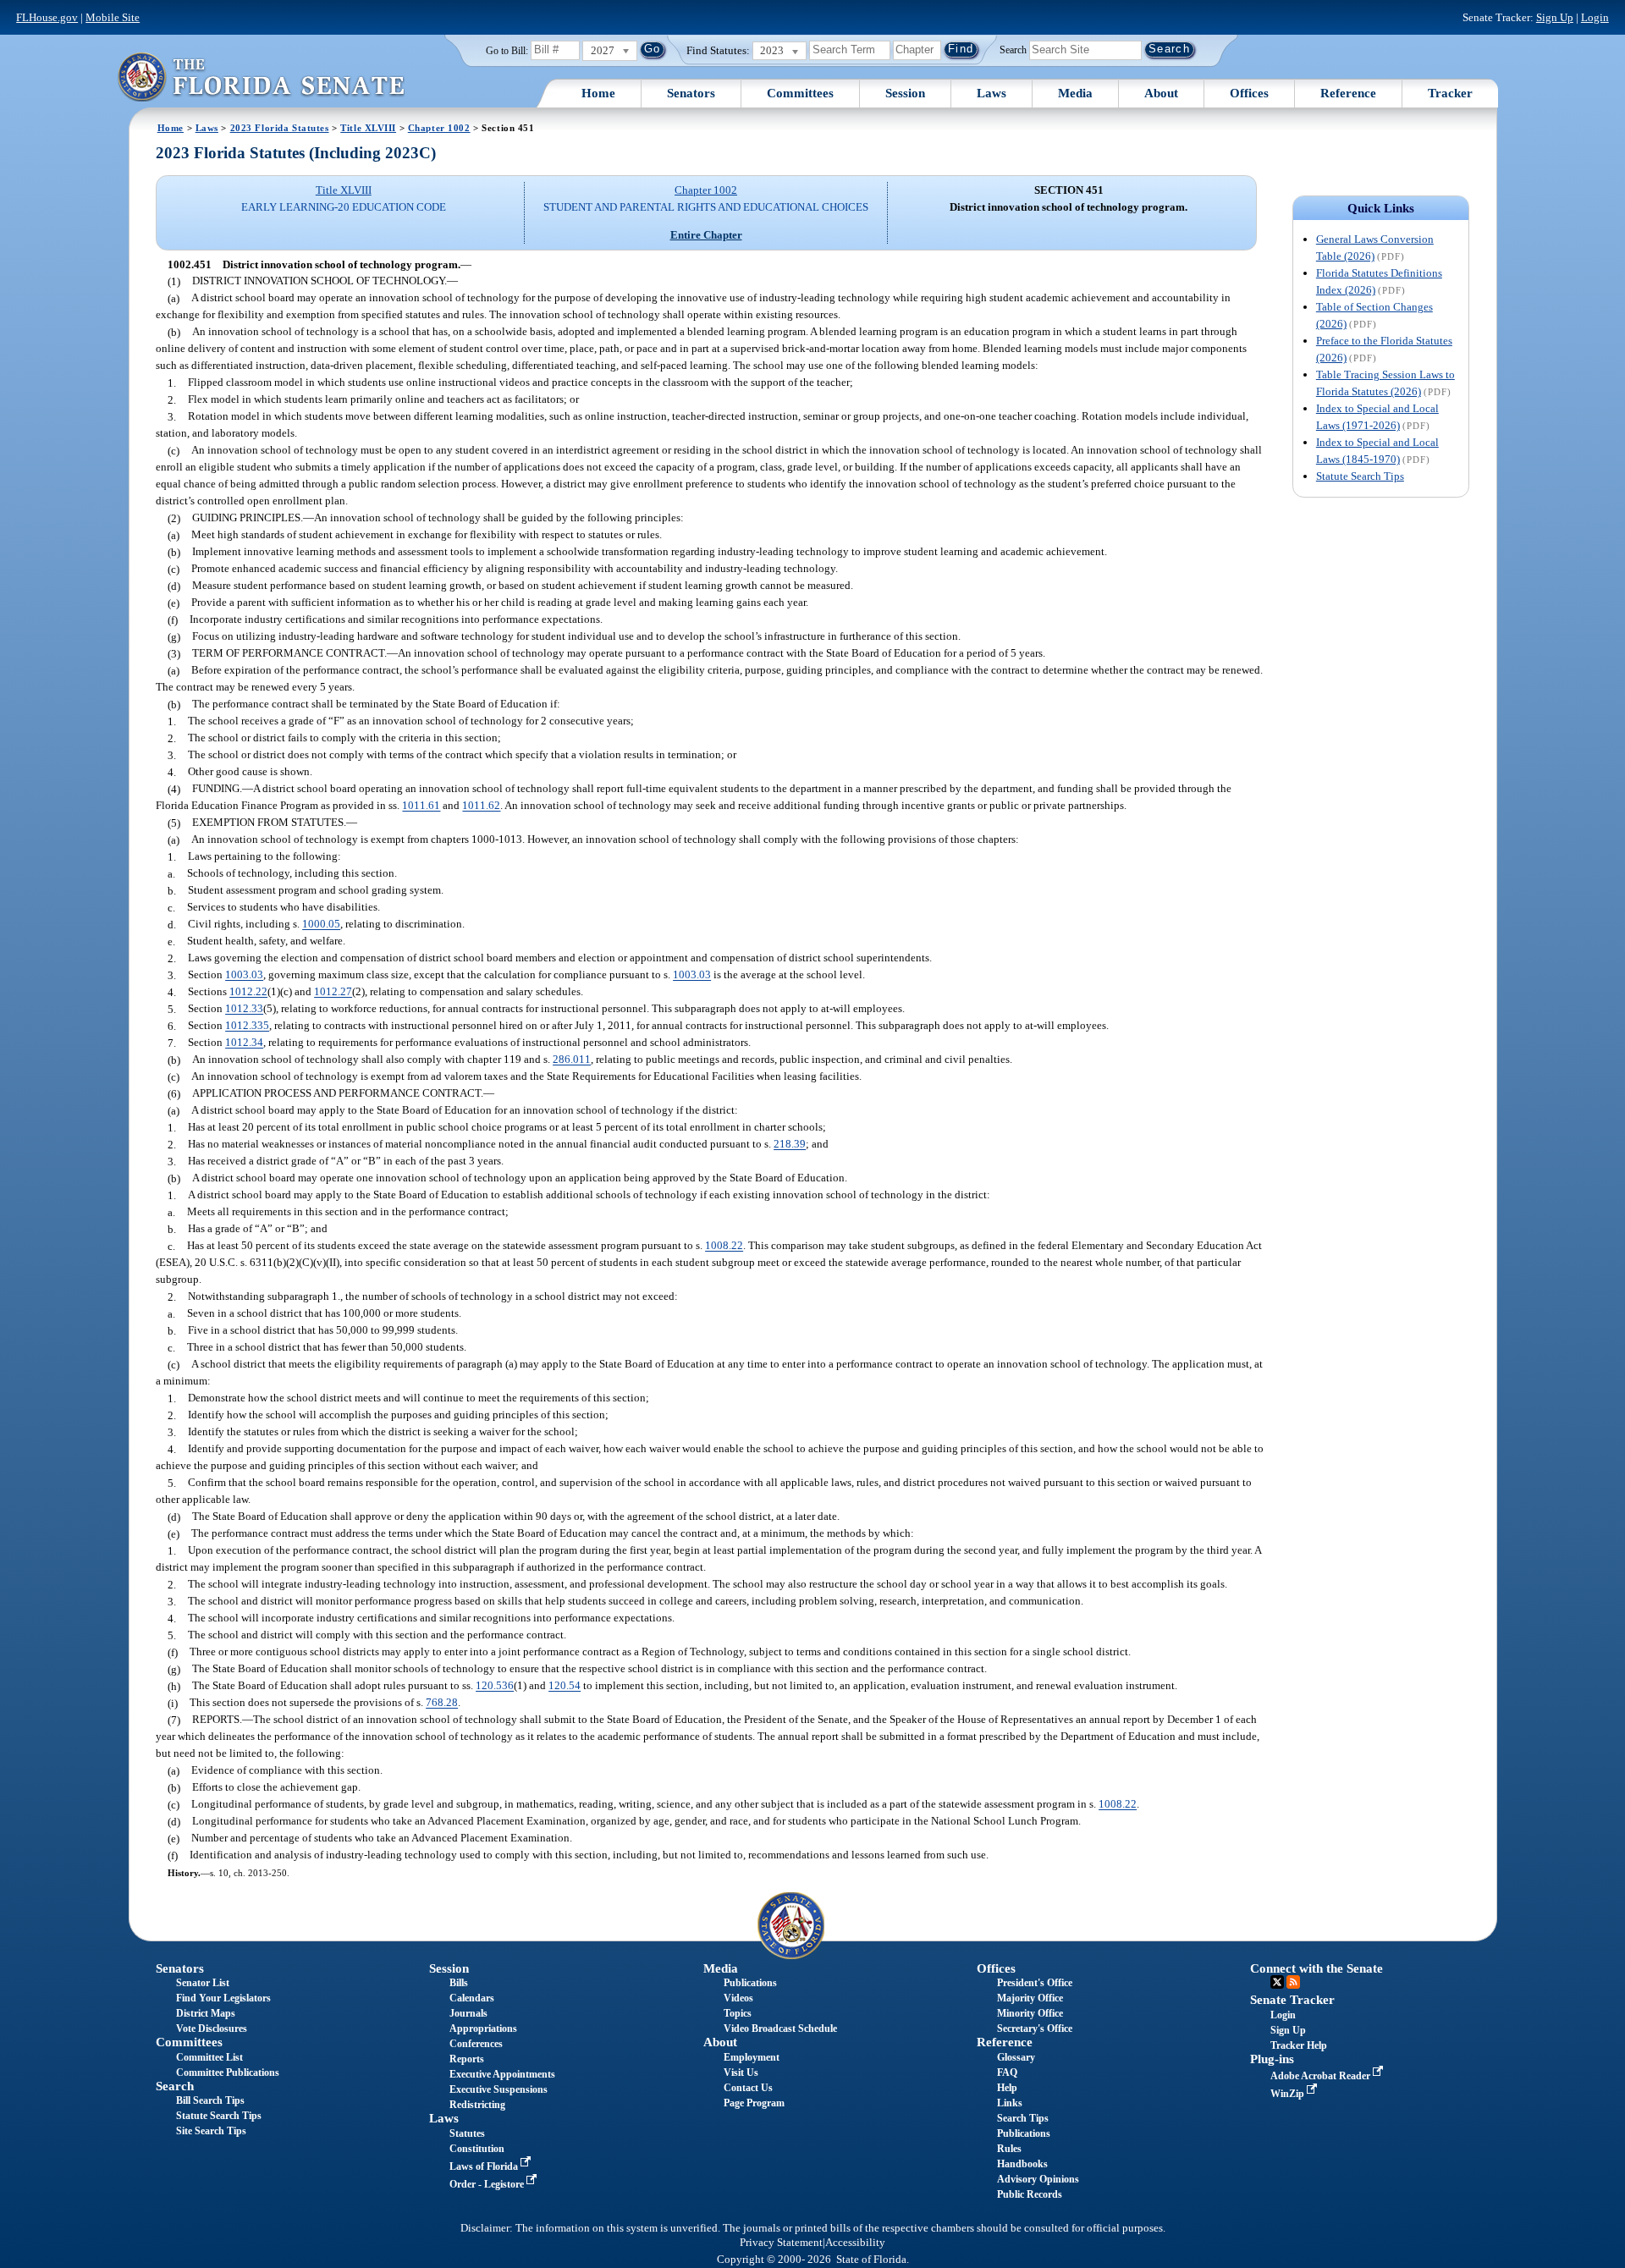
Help (1007, 2088)
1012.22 (248, 992)
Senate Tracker (1292, 2000)
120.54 (565, 1686)
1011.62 (481, 806)
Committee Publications (228, 2073)
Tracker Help (1299, 2045)
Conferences (476, 2044)
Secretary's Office (1035, 2029)
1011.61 (421, 806)
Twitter (1277, 1982)
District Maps (206, 2013)
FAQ (1007, 2073)
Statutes (467, 2133)
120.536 (495, 1686)
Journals (468, 2013)
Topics (738, 2013)
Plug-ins (1272, 2059)
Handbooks (1022, 2164)
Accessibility (855, 2243)
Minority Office (1030, 2013)
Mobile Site (113, 17)
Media (1075, 93)
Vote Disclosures (212, 2029)
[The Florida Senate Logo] (261, 77)
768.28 (442, 1703)
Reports (467, 2059)
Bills (459, 1983)
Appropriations (483, 2029)
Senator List (203, 1983)
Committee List (209, 2057)
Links (1010, 2103)
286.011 (572, 1060)
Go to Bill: (507, 51)
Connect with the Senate (1317, 1968)
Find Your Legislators (223, 1998)
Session (905, 93)
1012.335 (247, 1026)
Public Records (1030, 2194)
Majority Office (1030, 1998)
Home (598, 93)
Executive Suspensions (499, 2089)
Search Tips (1023, 2118)
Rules (1009, 2149)
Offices (1249, 93)
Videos (738, 1998)
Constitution (477, 2149)
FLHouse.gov (47, 17)
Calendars (472, 1998)
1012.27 (333, 992)
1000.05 (321, 925)
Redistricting (477, 2105)
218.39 (790, 1145)
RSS (1293, 1982)
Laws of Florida (485, 2166)
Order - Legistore (488, 2184)
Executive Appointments (502, 2074)
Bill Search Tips (210, 2100)
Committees (800, 93)
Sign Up (1555, 17)
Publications (750, 1983)
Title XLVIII (368, 128)
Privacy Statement (781, 2243)
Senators (691, 93)
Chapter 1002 (439, 128)
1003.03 (244, 975)
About (1161, 93)
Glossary (1016, 2057)
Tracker (1450, 93)
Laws (992, 93)
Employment (752, 2057)
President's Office (1035, 1983)
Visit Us (741, 2073)
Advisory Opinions (1038, 2179)
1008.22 (724, 1246)
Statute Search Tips (1360, 476)
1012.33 (244, 1009)
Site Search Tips (211, 2131)
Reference (1348, 93)
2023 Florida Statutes (280, 128)
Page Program (754, 2103)
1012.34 (244, 1043)
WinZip (1289, 2094)
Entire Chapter (706, 235)
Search (1013, 49)
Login (1595, 17)
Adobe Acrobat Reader (1322, 2076)
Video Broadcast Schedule (780, 2029)
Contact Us (748, 2088)
